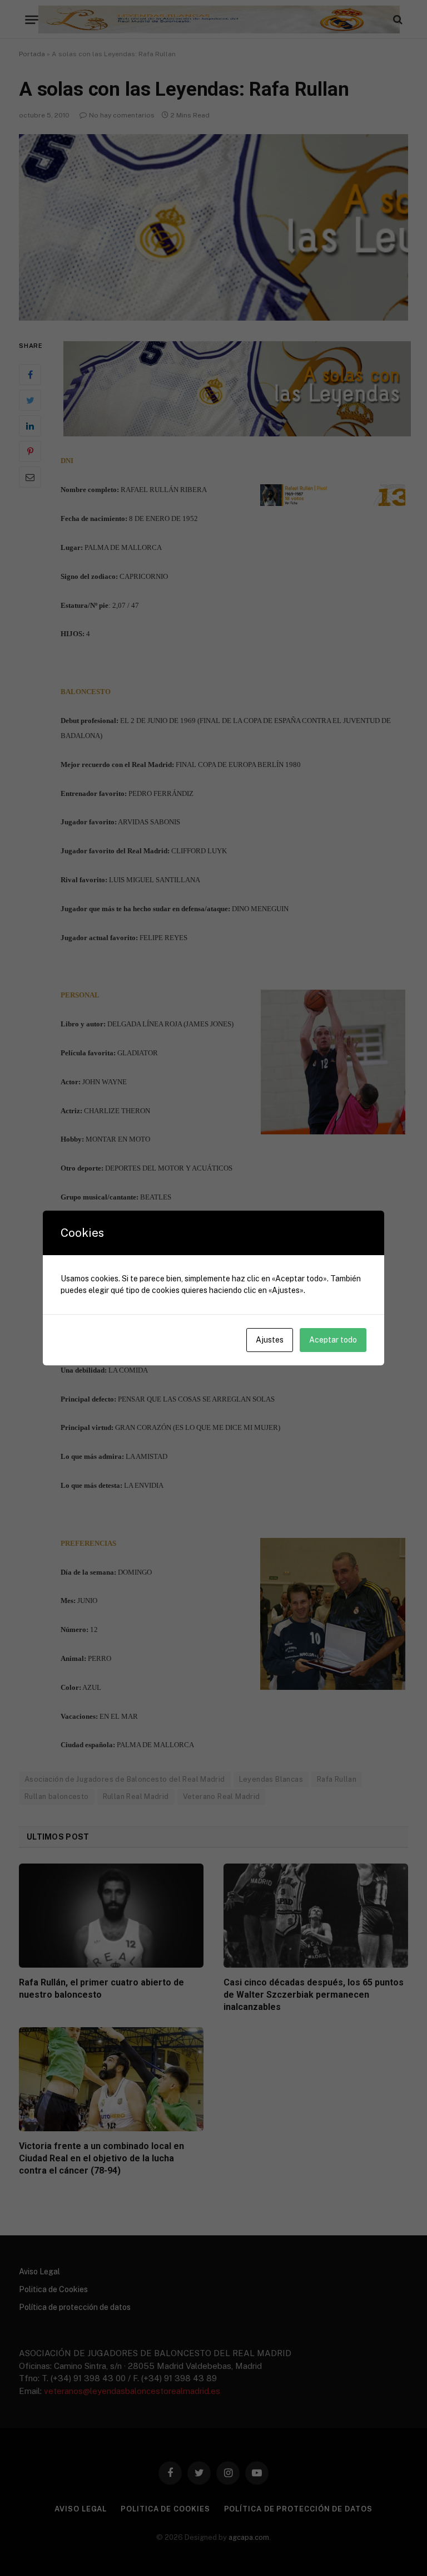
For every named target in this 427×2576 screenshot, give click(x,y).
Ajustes (270, 1340)
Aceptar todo (333, 1340)
